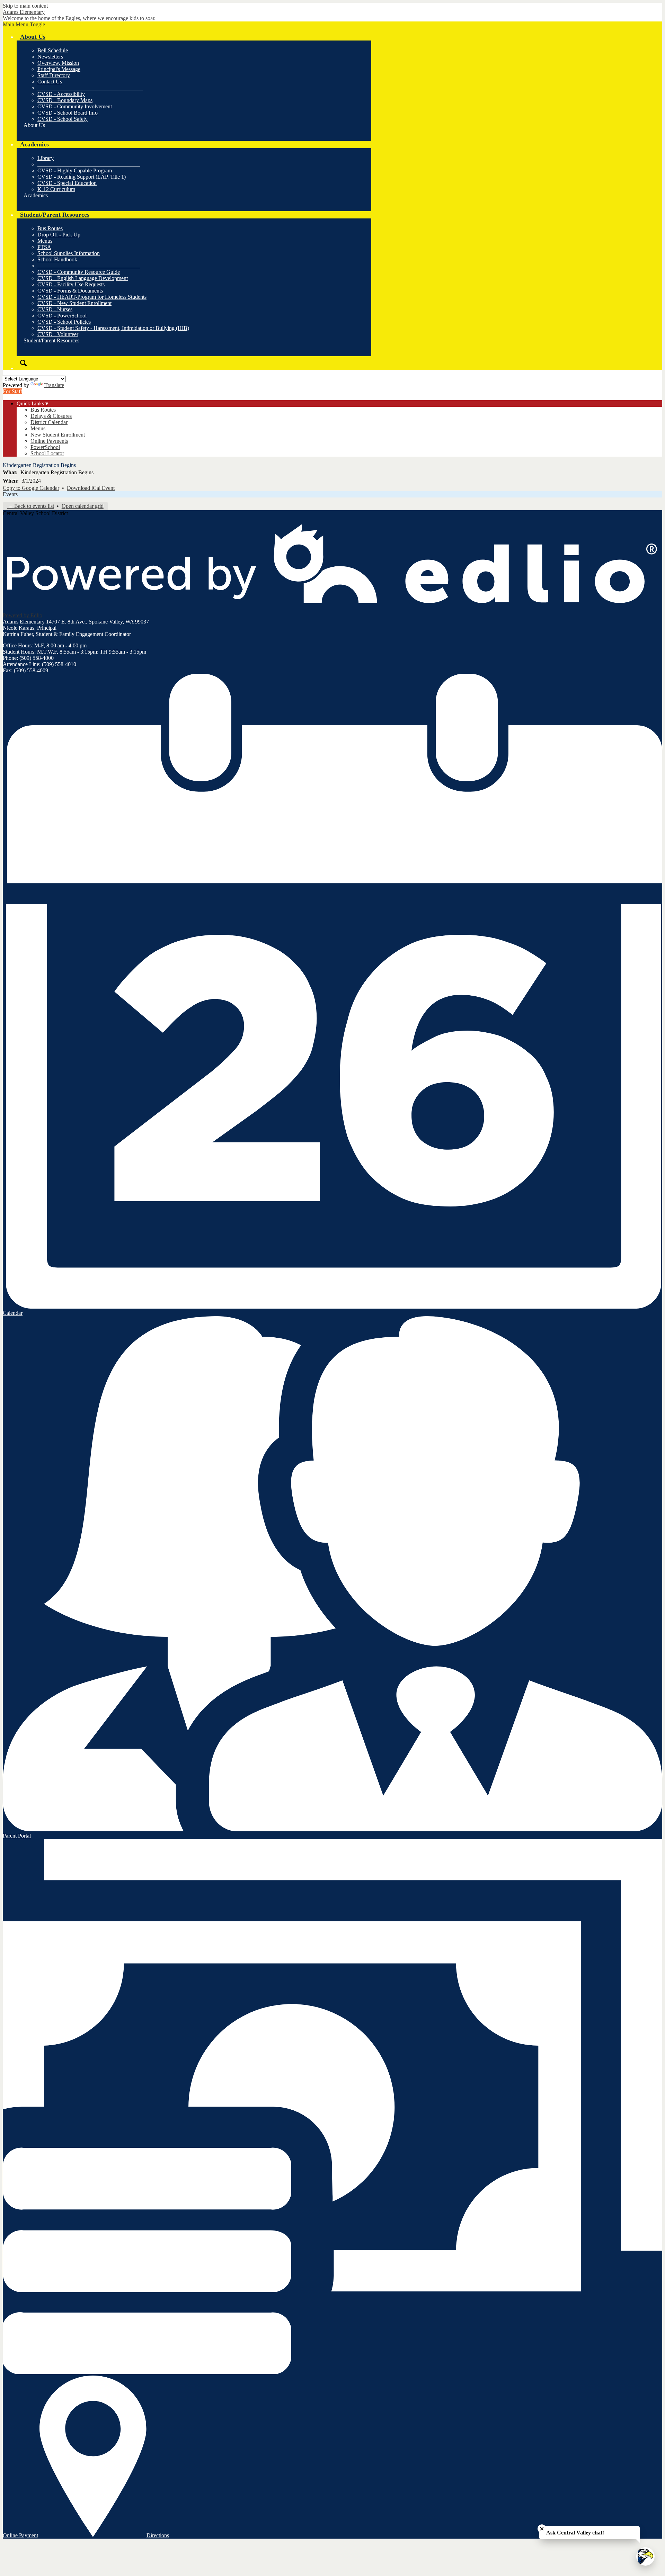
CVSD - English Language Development (83, 278)
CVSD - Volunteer (58, 334)
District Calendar (49, 422)
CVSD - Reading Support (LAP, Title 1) (82, 177)
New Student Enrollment (58, 435)
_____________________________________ (89, 164)
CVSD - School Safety (63, 119)
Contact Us (50, 82)
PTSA (44, 247)
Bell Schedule (53, 50)
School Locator (47, 453)
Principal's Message (59, 69)
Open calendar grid (83, 506)
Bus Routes (50, 228)
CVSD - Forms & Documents (70, 291)
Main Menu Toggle (24, 24)
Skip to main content (25, 6)
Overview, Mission (58, 63)
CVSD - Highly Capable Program (75, 170)
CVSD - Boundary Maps (65, 100)
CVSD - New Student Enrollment (74, 303)
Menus (45, 241)
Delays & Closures (51, 416)
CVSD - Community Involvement (75, 106)
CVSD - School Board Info (68, 113)
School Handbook (57, 259)
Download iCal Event (91, 488)
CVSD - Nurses (55, 309)
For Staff (12, 391)
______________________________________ (90, 88)
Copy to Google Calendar (31, 488)
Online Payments (49, 441)
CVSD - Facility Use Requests (71, 284)
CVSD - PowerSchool (62, 316)
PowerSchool (45, 447)
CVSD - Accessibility (61, 94)
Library (46, 158)
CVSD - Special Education (67, 183)
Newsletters (50, 57)
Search (24, 363)
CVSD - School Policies (64, 322)
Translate (54, 385)
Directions (158, 2535)
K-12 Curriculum (56, 189)
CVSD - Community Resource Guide (79, 272)
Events (10, 494)
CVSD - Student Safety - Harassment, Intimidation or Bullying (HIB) (113, 328)
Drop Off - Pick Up (59, 235)
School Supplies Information (69, 253)
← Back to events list (31, 506)
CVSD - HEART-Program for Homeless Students (92, 297)
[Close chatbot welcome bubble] (542, 2529)
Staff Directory (54, 75)
